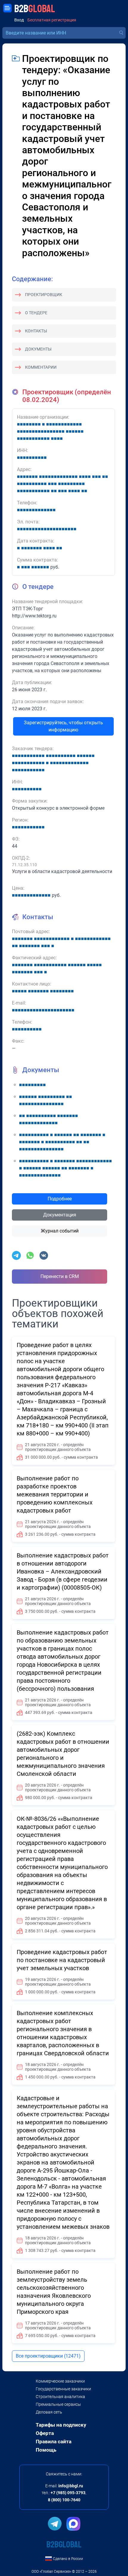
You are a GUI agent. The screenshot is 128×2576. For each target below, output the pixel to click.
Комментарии (41, 367)
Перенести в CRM (60, 1276)
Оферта (45, 2433)
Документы (38, 349)
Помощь (46, 2450)
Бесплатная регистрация (52, 20)
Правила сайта (54, 2442)
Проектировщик (44, 295)
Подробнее (60, 1199)
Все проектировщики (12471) (48, 2356)
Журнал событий (60, 1231)
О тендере (36, 313)
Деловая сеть (49, 2412)
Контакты (36, 331)
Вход (19, 20)
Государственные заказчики (63, 2389)
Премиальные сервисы (58, 2404)
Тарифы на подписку (61, 2425)
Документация (60, 1215)
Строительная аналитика (60, 2397)
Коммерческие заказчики (60, 2381)
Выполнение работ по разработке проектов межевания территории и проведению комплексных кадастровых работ (55, 1494)
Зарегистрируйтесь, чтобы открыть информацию (63, 726)
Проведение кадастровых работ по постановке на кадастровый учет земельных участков (62, 1960)
